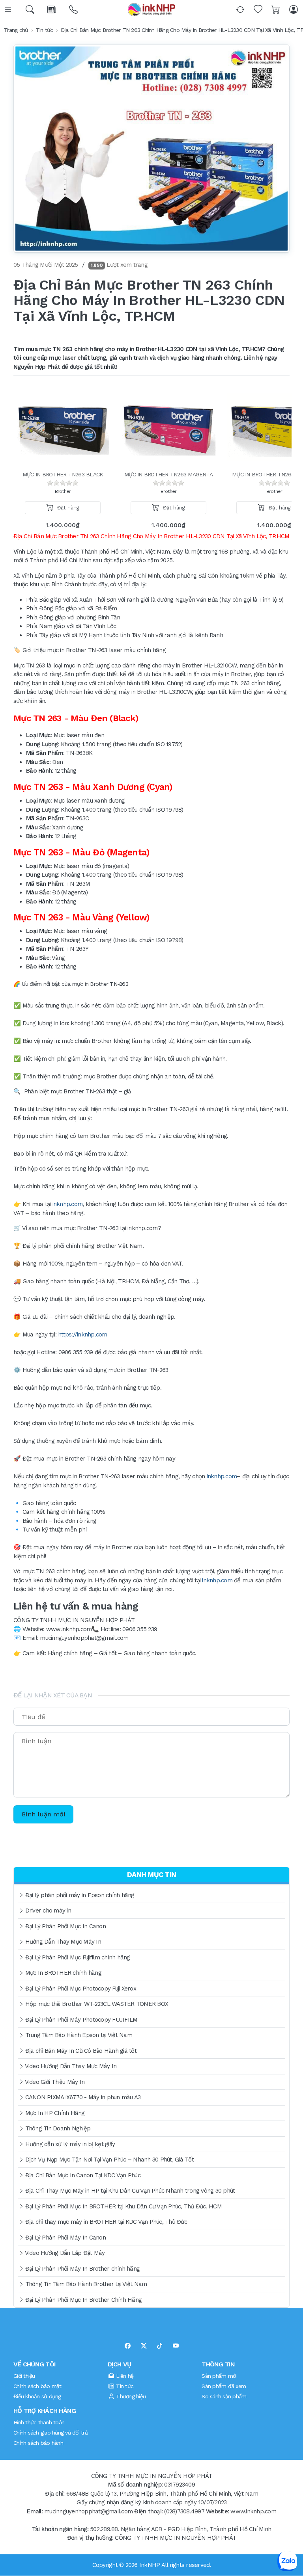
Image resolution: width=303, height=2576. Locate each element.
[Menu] (9, 10)
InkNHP (150, 2565)
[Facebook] (128, 2346)
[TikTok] (160, 2346)
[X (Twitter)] (144, 2346)
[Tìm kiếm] (31, 10)
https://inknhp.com (83, 1334)
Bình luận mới (43, 1814)
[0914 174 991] (74, 10)
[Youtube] (176, 2346)
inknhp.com (68, 1204)
